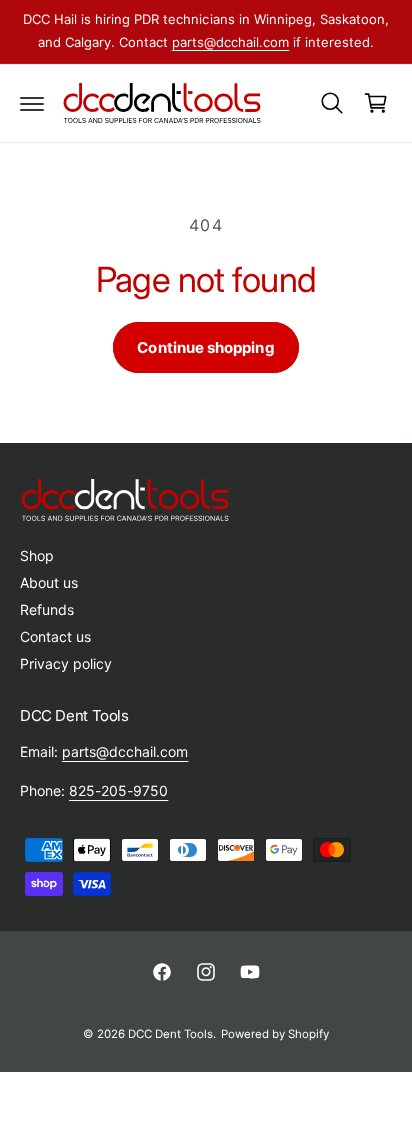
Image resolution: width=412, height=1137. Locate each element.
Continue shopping (205, 347)
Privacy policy (66, 663)
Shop (37, 555)
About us (49, 582)
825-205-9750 (118, 790)
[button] (32, 103)
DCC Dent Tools (170, 1034)
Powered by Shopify (275, 1034)
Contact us (55, 636)
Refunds (47, 609)
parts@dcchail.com (230, 42)
